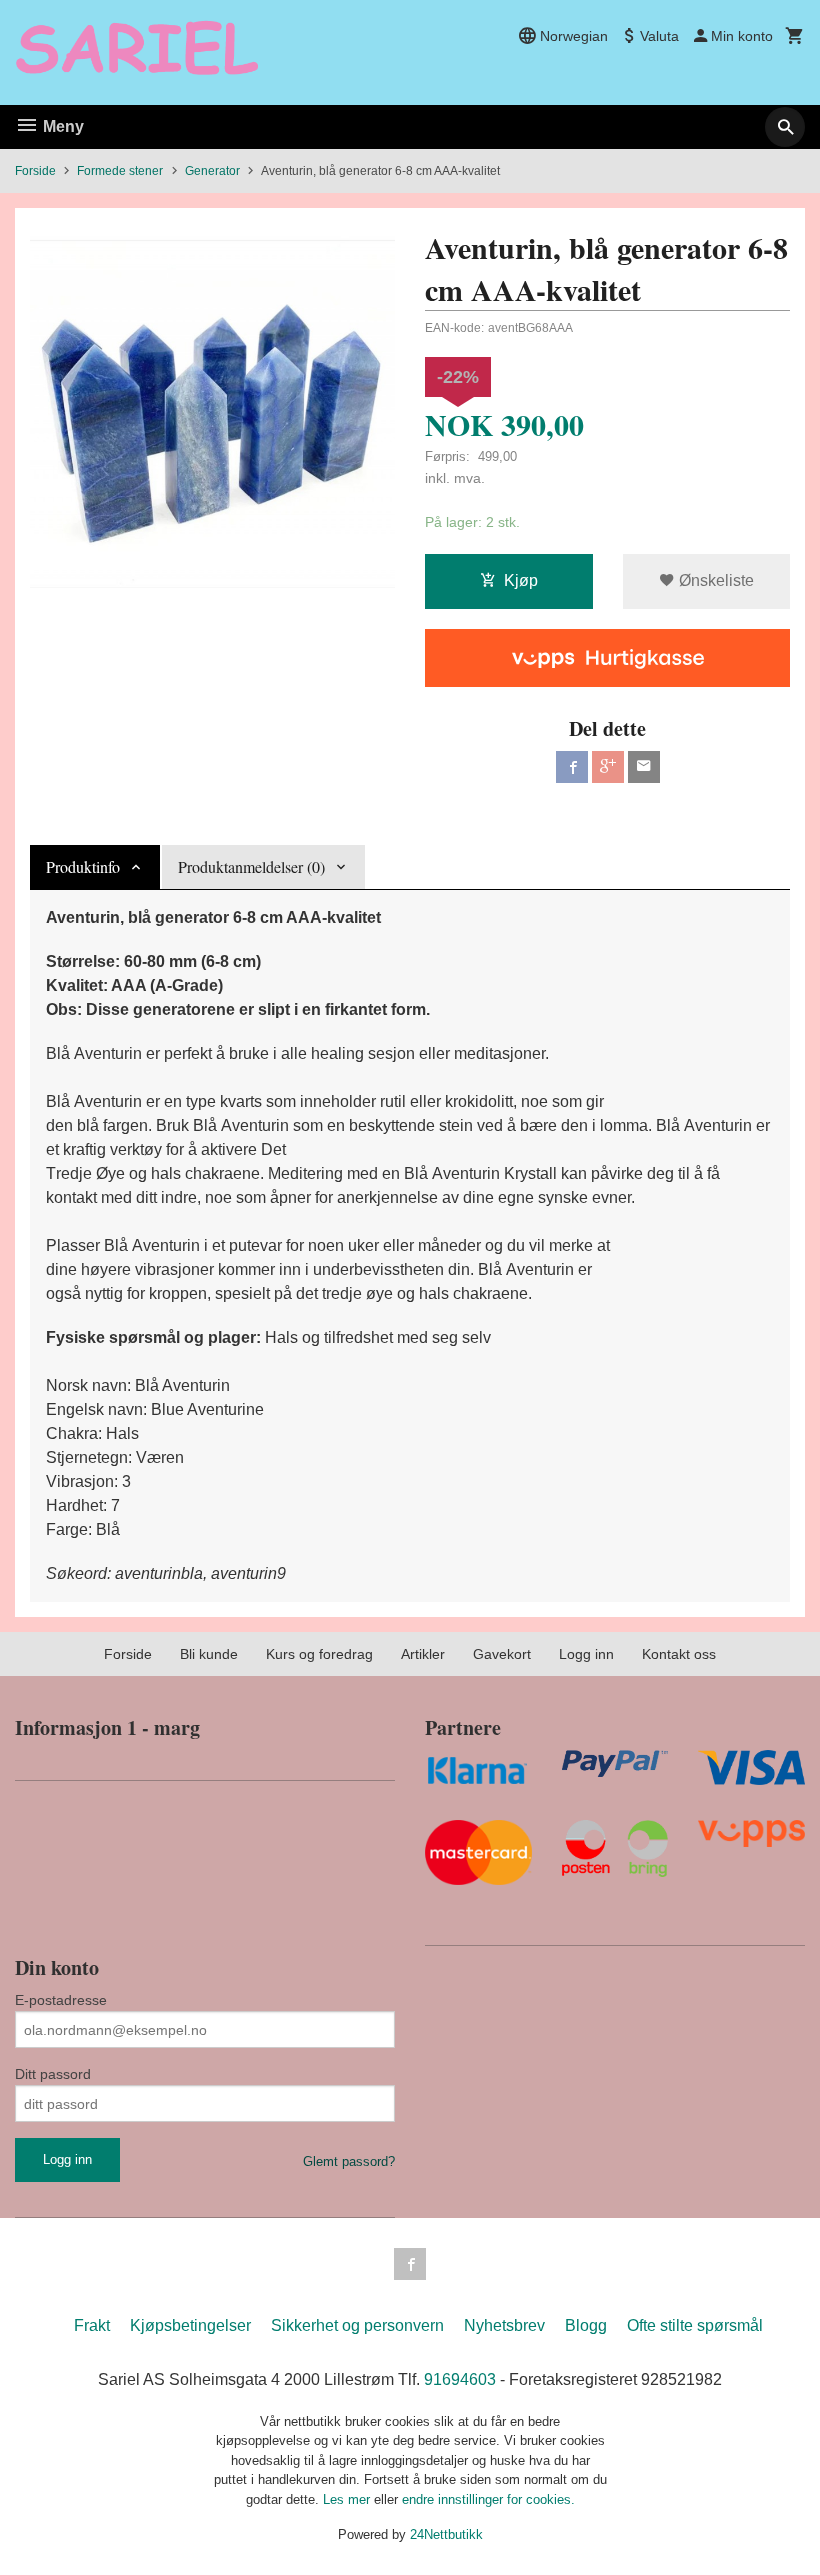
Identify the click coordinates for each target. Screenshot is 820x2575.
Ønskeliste (714, 580)
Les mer (348, 2499)
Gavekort (502, 1654)
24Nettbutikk (446, 2534)
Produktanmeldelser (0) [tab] (251, 866)
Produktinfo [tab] (83, 866)
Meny (61, 126)
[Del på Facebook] (572, 767)
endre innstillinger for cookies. (488, 2499)
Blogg (586, 2325)
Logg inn (586, 1654)
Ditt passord (53, 2074)
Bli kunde (209, 1654)
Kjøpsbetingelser (190, 2325)
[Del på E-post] (644, 767)
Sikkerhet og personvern (357, 2325)
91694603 (460, 2379)
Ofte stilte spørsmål (695, 2325)
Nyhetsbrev (504, 2325)
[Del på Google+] (608, 767)
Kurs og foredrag (319, 1654)
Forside (35, 171)
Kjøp (521, 580)
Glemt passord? (349, 2161)
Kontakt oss (679, 1654)
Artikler (423, 1654)
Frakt (92, 2325)
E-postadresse (61, 2000)
